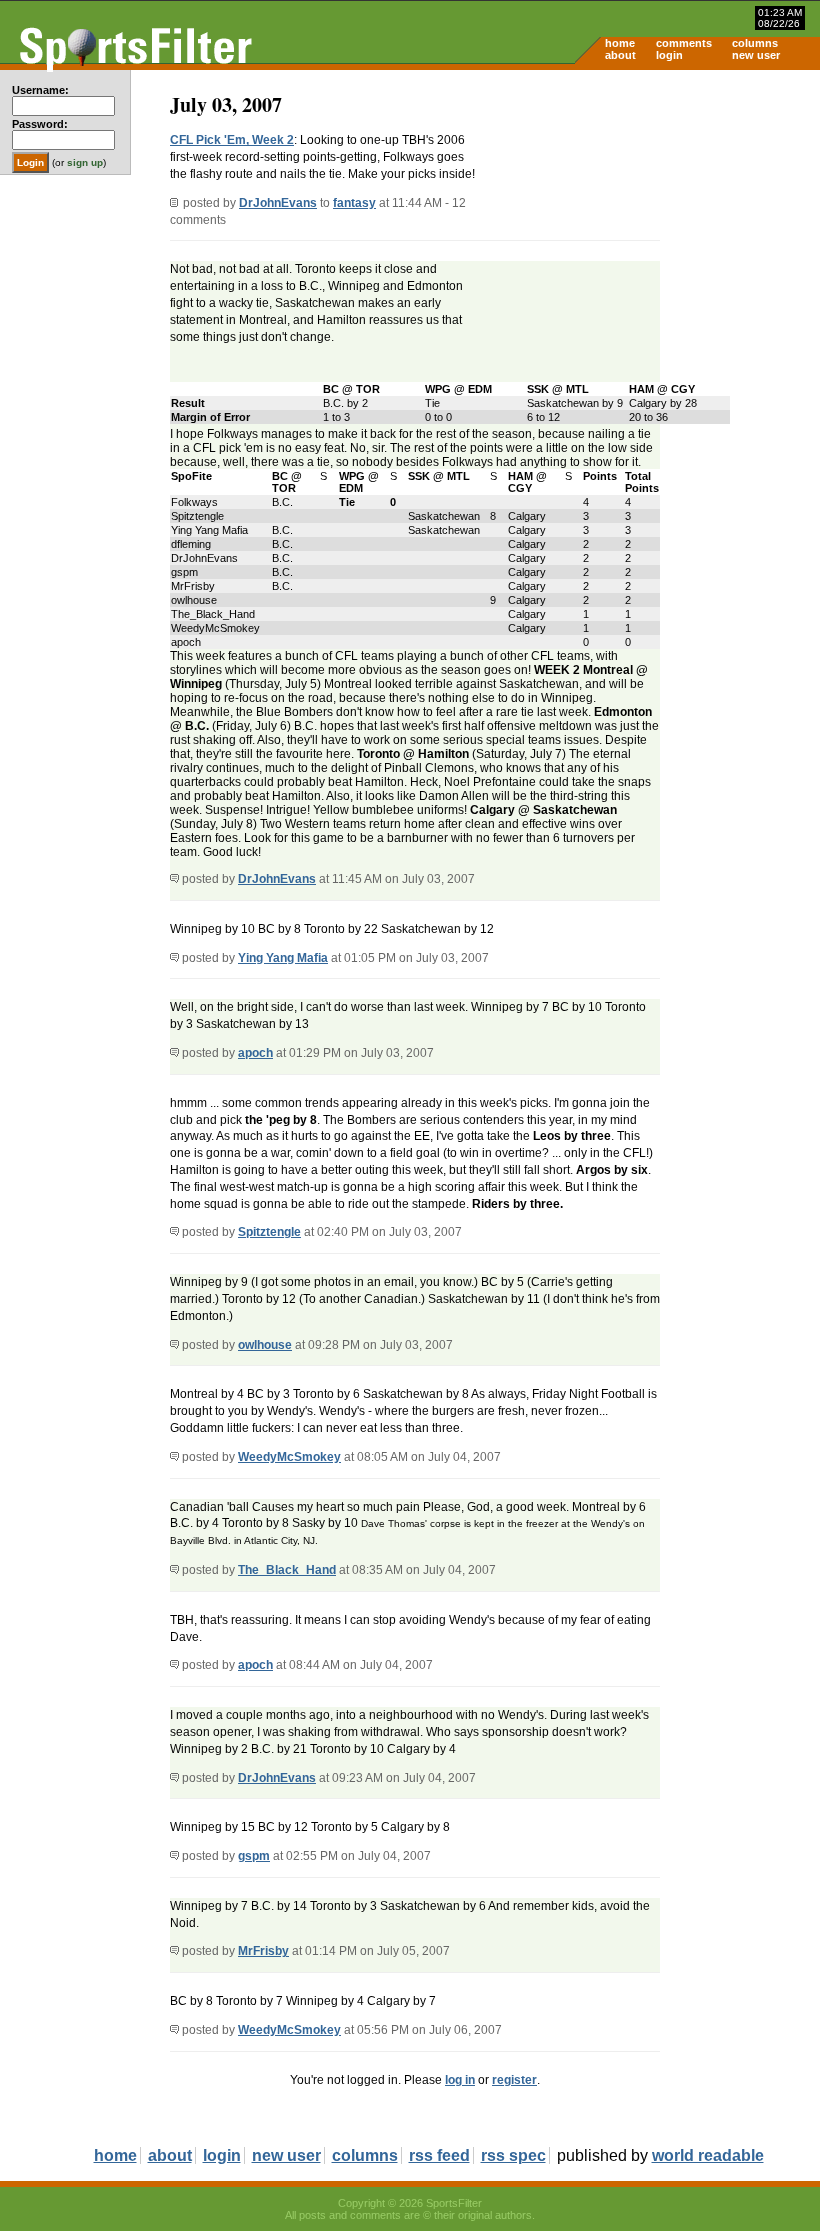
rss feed (439, 2155)
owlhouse (265, 1345)
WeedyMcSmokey (289, 1457)
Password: (40, 124)
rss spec (513, 2155)
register (514, 2080)
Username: (40, 90)
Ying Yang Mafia (283, 958)
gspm (254, 1856)
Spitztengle (269, 1232)
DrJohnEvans (278, 203)
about (620, 55)
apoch (255, 1053)
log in (460, 2080)
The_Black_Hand (287, 1570)
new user (756, 55)
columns (755, 43)
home (620, 43)
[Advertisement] (650, 226)
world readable (708, 2155)
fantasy (354, 203)
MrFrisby (263, 1951)
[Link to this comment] (174, 879)
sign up (85, 162)
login (669, 55)
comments (684, 43)
